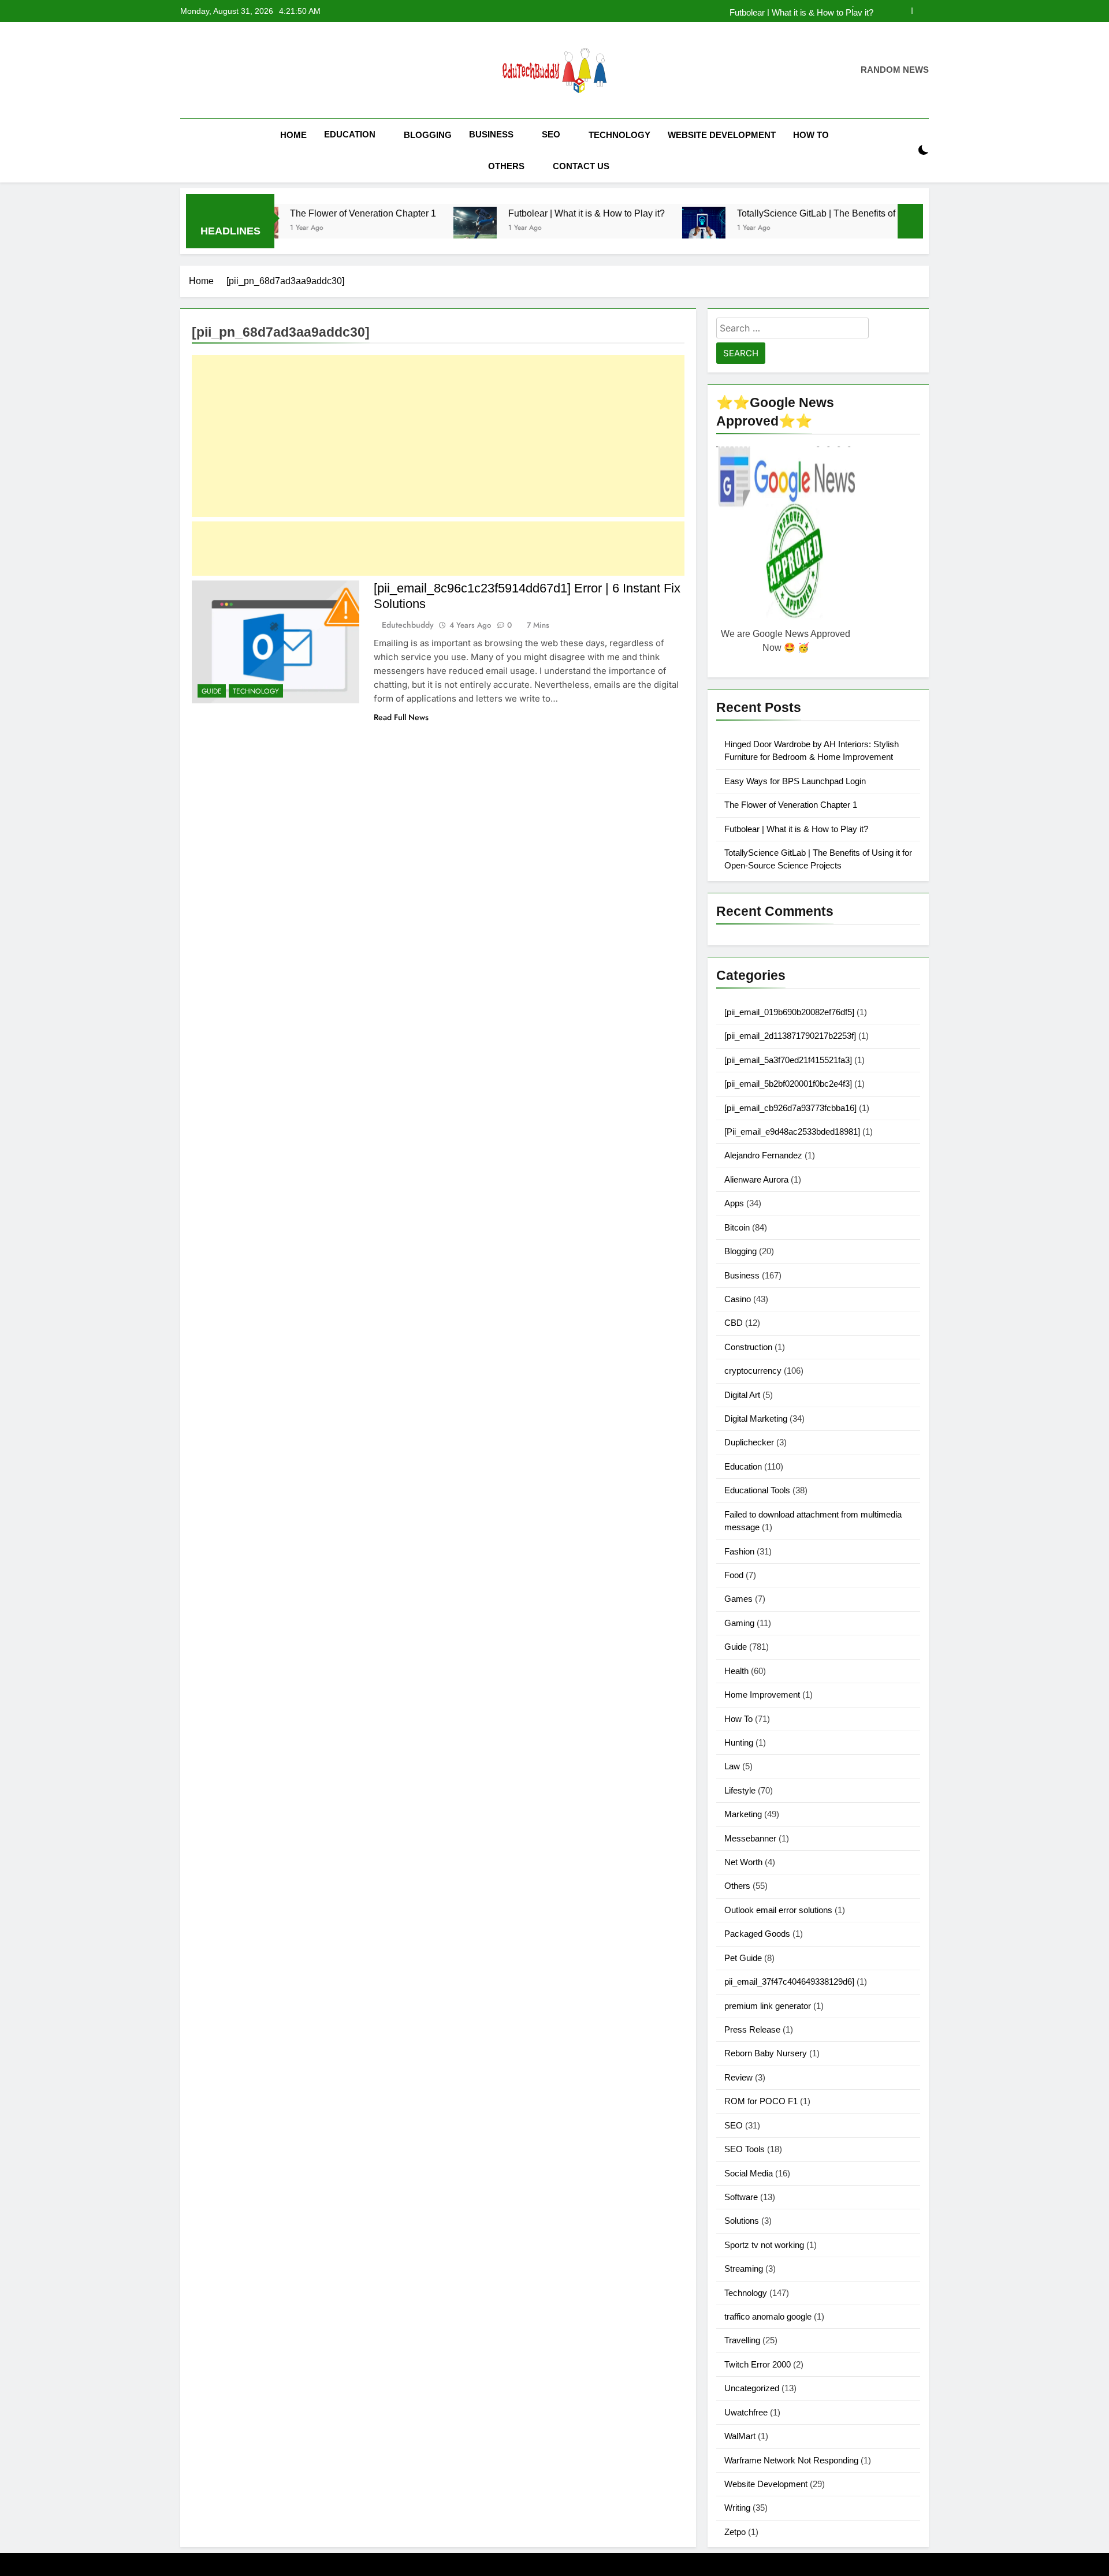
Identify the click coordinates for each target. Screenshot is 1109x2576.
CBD (734, 1323)
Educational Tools (757, 1490)
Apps (734, 1203)
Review (738, 2077)
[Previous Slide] (903, 11)
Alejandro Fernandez (763, 1155)
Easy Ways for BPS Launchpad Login (795, 781)
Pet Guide (743, 1958)
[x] (215, 70)
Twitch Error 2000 (758, 2364)
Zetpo (735, 2532)
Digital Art (742, 1395)
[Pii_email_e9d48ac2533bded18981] (792, 1132)
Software (741, 2197)
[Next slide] (920, 11)
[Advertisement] (438, 436)
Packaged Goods (757, 1934)
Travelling (742, 2340)
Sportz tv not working (764, 2245)
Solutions (742, 2221)
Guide (212, 691)
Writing (737, 2508)
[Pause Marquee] (910, 221)
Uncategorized (752, 2388)
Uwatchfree (746, 2412)
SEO (551, 134)
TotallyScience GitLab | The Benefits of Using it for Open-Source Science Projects (827, 213)
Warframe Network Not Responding (791, 2460)
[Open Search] (903, 150)
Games (738, 1599)
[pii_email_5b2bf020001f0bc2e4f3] (788, 1084)
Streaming (744, 2269)
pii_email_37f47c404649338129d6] (789, 1982)
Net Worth (743, 1862)
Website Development (722, 135)
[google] (229, 70)
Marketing (743, 1814)
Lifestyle (740, 1790)
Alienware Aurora (756, 1179)
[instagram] (201, 70)
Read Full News (401, 717)
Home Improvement (762, 1695)
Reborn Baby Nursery (766, 2053)
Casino (738, 1299)
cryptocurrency (753, 1371)
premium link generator (768, 2006)
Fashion (739, 1551)
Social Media (749, 2173)
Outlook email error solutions (778, 1910)
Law (732, 1766)
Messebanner (750, 1838)
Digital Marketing (756, 1419)
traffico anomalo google (768, 2316)
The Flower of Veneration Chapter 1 (287, 213)
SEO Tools (745, 2149)
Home (293, 135)
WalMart (740, 2436)
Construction (748, 1347)
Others (506, 166)
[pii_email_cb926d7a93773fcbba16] (790, 1108)
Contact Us (581, 166)
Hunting (739, 1742)
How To (811, 135)
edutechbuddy (408, 625)
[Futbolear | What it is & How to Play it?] (399, 228)
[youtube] (243, 70)
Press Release (752, 2029)
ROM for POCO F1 (761, 2101)
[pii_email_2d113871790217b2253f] (790, 1036)
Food (734, 1575)
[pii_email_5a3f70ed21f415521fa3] (788, 1060)
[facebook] (187, 70)
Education (350, 134)
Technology (619, 135)
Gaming (739, 1623)
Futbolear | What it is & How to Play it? (801, 11)
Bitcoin (737, 1227)
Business (491, 134)
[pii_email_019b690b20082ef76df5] (789, 1012)
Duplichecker (749, 1442)
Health (736, 1671)
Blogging (428, 135)
